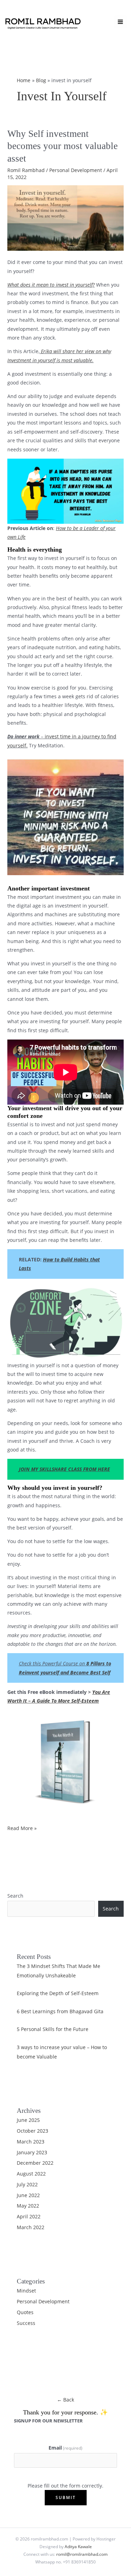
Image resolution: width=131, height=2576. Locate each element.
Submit (66, 2497)
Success (26, 2323)
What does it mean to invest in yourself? (51, 285)
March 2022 (31, 2227)
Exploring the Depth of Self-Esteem (58, 1993)
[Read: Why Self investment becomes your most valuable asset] (65, 217)
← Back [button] (65, 2400)
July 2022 (27, 2184)
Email (65, 2448)
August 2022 (31, 2174)
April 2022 (29, 2216)
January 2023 (32, 2152)
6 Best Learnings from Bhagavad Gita (60, 2011)
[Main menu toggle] (121, 22)
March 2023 (31, 2142)
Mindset (26, 2291)
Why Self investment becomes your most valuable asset (63, 146)
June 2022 (28, 2195)
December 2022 (35, 2163)
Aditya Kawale (78, 2546)
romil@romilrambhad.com (82, 2554)
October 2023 (32, 2131)
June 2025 (28, 2120)
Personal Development (76, 170)
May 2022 (28, 2206)
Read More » (22, 1828)
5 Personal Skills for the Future (53, 2029)
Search (15, 1896)
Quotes (25, 2312)
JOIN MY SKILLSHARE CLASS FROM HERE (64, 1469)
